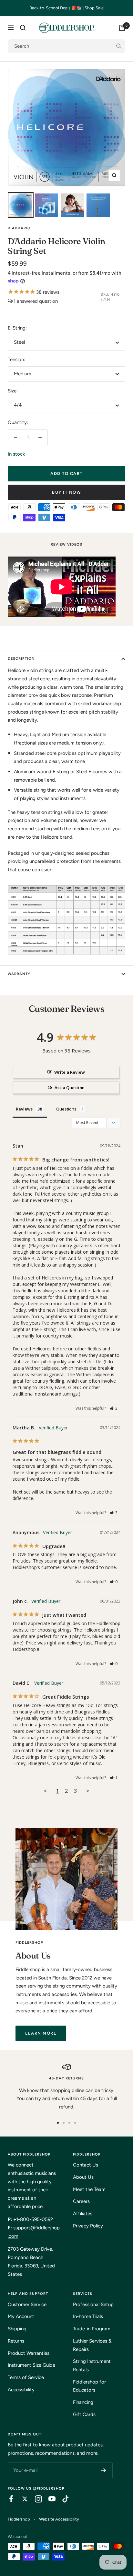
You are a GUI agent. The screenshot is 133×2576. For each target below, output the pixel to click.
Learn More (41, 2033)
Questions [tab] (66, 1109)
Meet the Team (89, 2189)
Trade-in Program (92, 2329)
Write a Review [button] (70, 1072)
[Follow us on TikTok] (62, 2499)
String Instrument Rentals (92, 2365)
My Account (21, 2316)
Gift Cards (84, 2414)
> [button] (88, 1791)
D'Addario (19, 228)
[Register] (103, 2470)
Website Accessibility (59, 2519)
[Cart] (122, 28)
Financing (83, 2402)
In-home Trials (88, 2316)
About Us (83, 2177)
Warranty (19, 974)
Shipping (17, 2329)
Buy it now (66, 492)
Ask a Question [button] (70, 1088)
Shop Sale (94, 8)
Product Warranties (29, 2353)
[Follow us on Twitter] (22, 2499)
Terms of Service (26, 2377)
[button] (114, 1408)
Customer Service (27, 2305)
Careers (81, 2201)
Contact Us (86, 2165)
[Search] (23, 28)
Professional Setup (93, 2305)
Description (21, 659)
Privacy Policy (88, 2226)
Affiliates (83, 2214)
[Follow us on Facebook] (8, 2499)
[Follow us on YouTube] (49, 2499)
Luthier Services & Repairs (92, 2345)
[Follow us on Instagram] (35, 2499)
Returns (16, 2341)
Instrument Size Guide (31, 2365)
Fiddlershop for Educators (89, 2386)
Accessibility (21, 2390)
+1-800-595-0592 (33, 2219)
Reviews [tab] (24, 1109)
